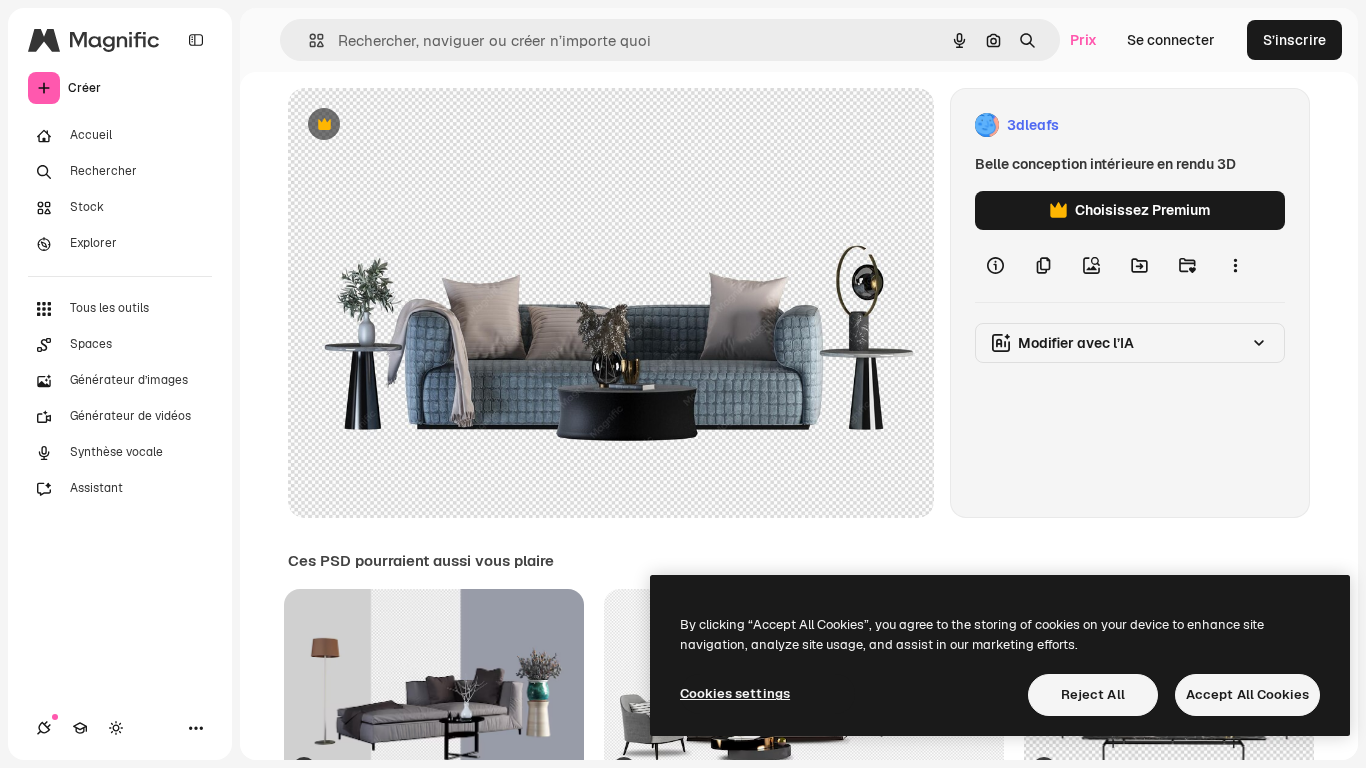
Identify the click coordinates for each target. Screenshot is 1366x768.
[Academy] (80, 728)
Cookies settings (735, 693)
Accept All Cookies (1247, 694)
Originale (420, 125)
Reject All (1093, 694)
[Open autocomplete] (308, 40)
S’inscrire (1294, 40)
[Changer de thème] (116, 728)
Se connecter (1171, 40)
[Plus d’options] (1235, 266)
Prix (1083, 40)
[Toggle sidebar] (196, 40)
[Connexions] (44, 728)
